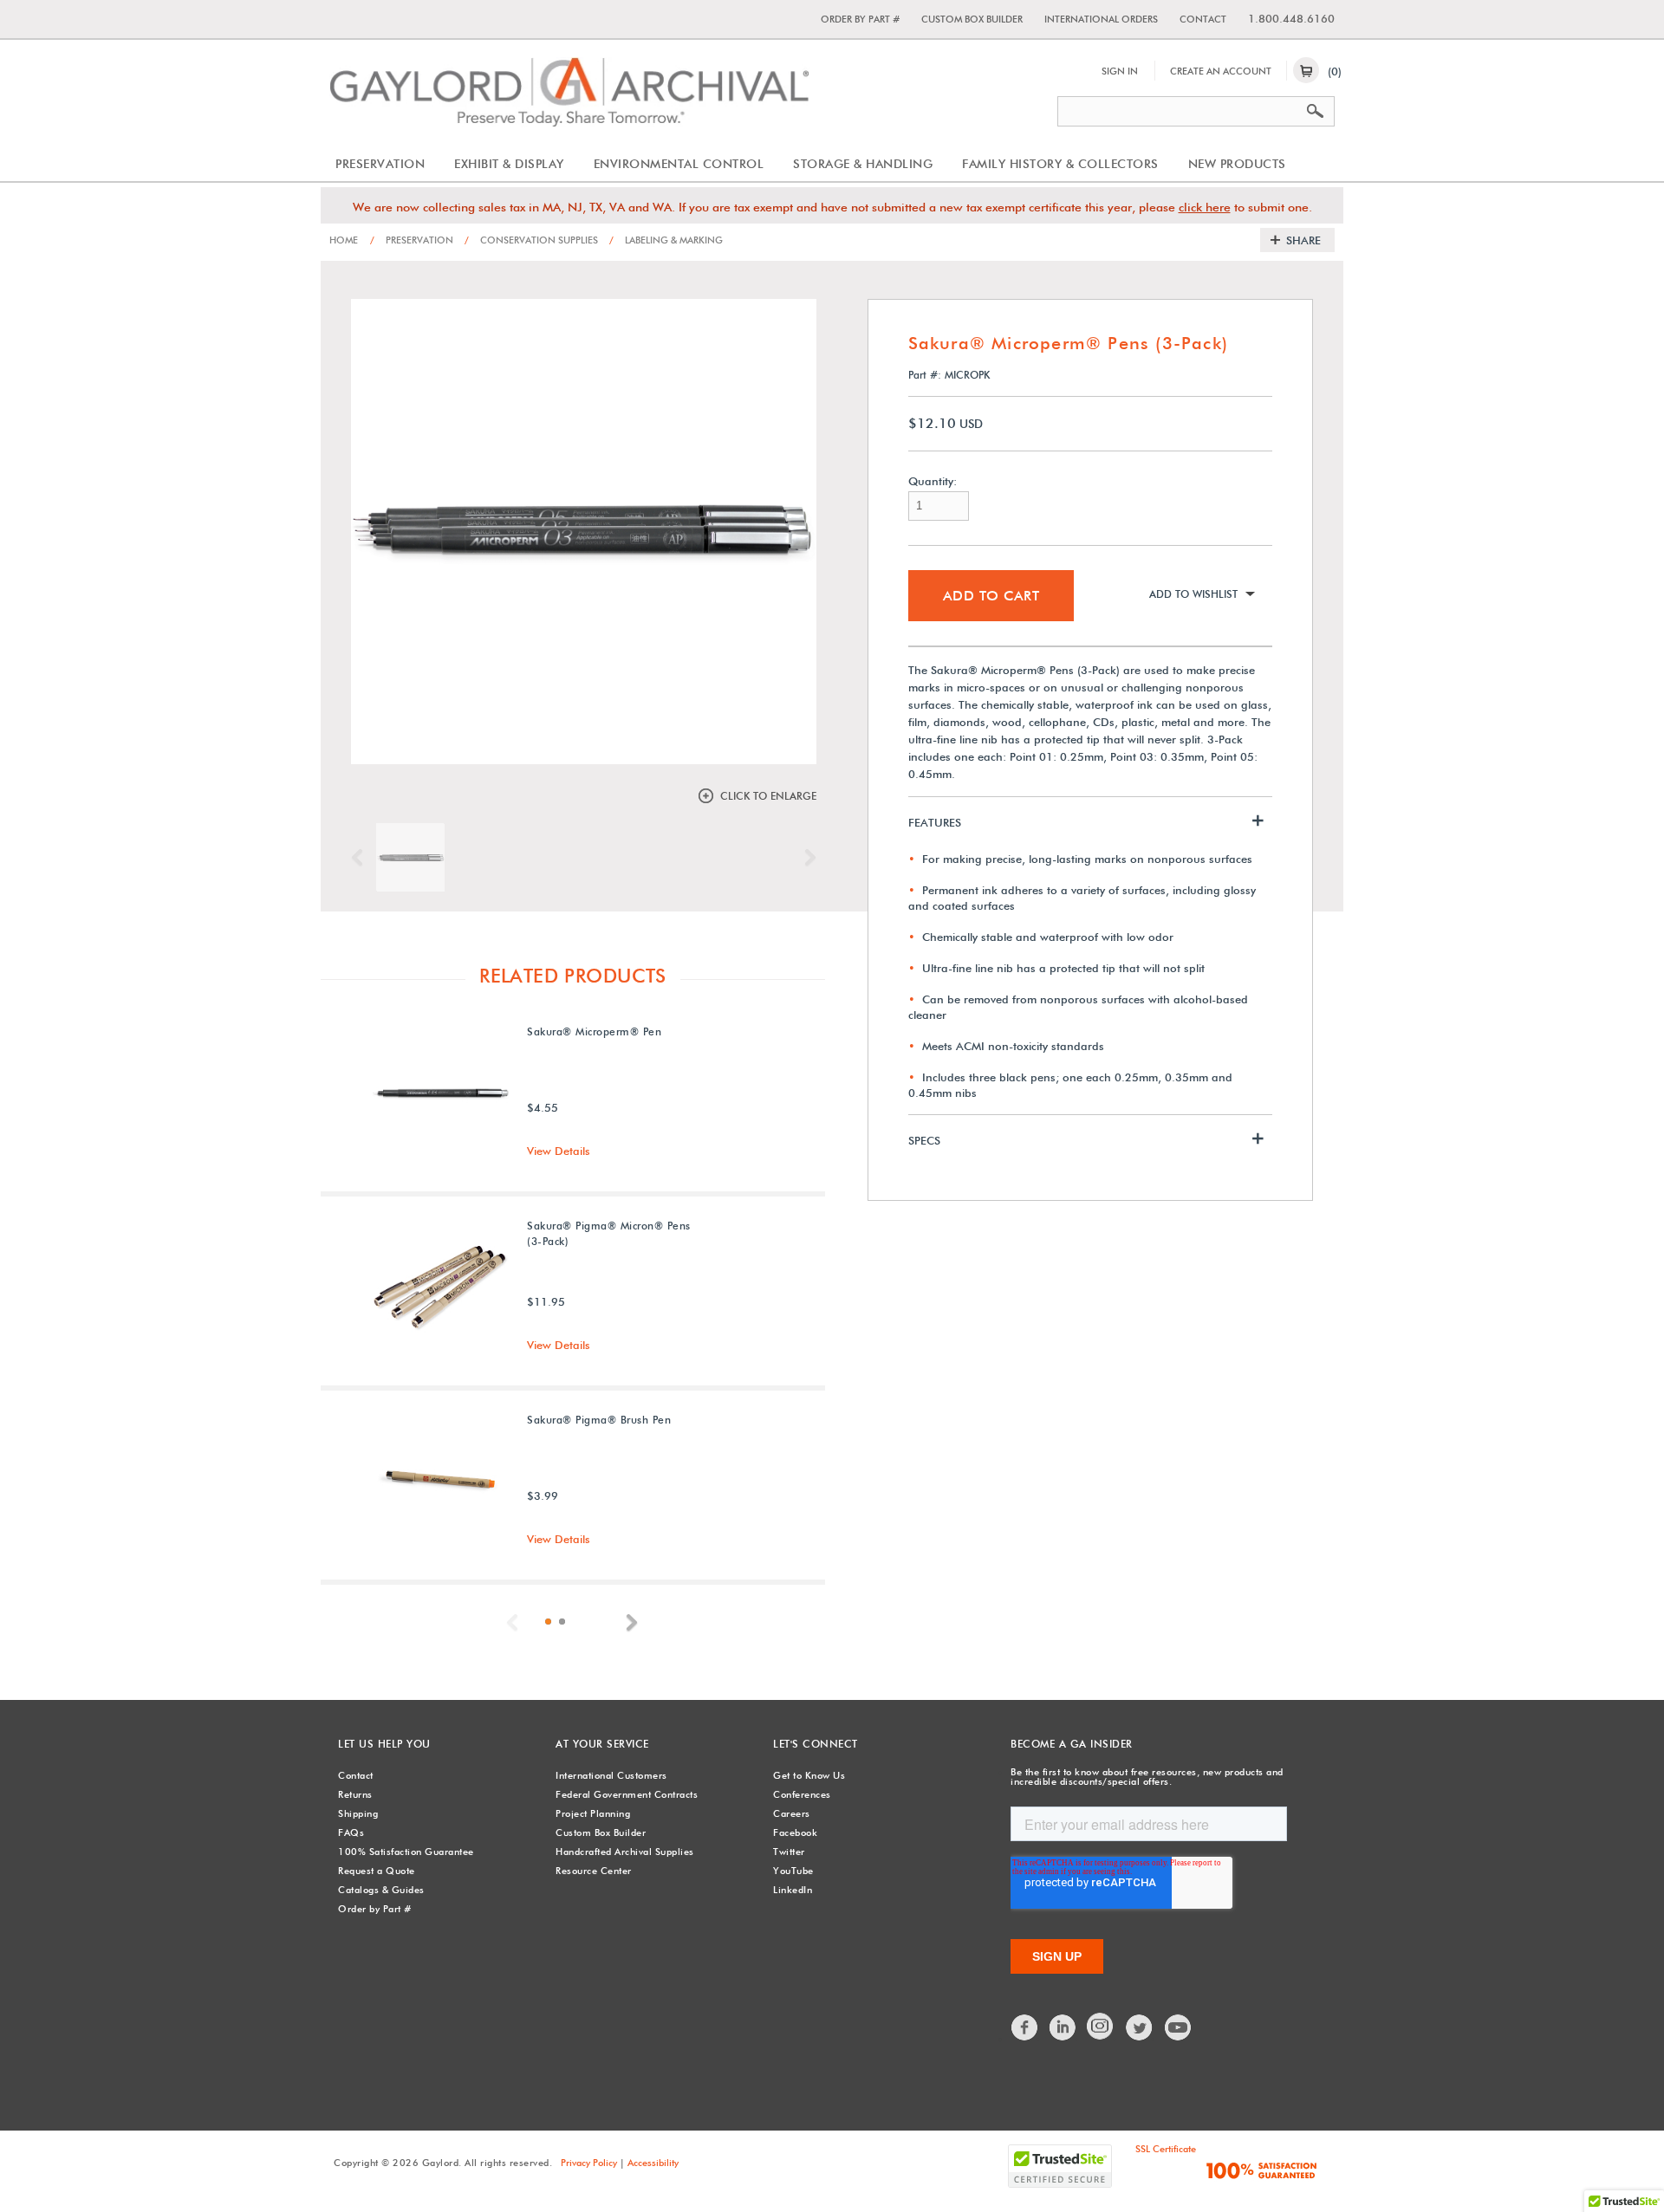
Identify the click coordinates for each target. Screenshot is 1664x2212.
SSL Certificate (1166, 2149)
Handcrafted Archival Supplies (625, 1852)
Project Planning (593, 1813)
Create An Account (1221, 71)
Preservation (380, 164)
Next (806, 858)
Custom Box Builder (972, 19)
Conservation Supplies (531, 240)
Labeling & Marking (666, 240)
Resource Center (594, 1871)
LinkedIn (793, 1890)
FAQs (351, 1833)
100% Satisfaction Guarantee (406, 1852)
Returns (355, 1794)
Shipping (358, 1813)
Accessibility (653, 2163)
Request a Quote (377, 1871)
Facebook (795, 1833)
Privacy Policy (589, 2163)
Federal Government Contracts (627, 1794)
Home (344, 240)
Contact (1203, 19)
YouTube (793, 1871)
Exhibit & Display (509, 164)
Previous (361, 858)
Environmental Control (679, 164)
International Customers (611, 1775)
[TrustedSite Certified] (1060, 2166)
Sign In (1120, 71)
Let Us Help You (384, 1744)
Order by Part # (860, 19)
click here (1205, 207)
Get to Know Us (809, 1775)
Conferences (802, 1794)
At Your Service (602, 1744)
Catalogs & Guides (381, 1890)
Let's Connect (816, 1744)
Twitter (789, 1852)
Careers (792, 1813)
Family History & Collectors (1060, 164)
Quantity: (933, 481)
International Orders (1101, 19)
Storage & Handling (863, 164)
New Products (1237, 164)
